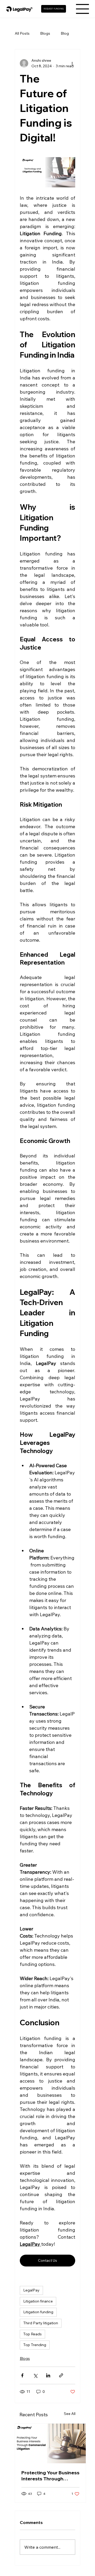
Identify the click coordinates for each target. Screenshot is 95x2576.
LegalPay (31, 2290)
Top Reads (32, 2334)
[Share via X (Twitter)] (35, 2375)
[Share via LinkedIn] (48, 2375)
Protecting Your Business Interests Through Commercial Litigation (50, 2476)
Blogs (45, 33)
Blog (65, 33)
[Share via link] (61, 2375)
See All (70, 2414)
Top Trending (35, 2345)
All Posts (22, 33)
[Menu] (83, 9)
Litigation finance (38, 2301)
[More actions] (72, 63)
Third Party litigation (41, 2323)
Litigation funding (38, 2312)
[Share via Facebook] (22, 2375)
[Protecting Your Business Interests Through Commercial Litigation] (50, 2443)
